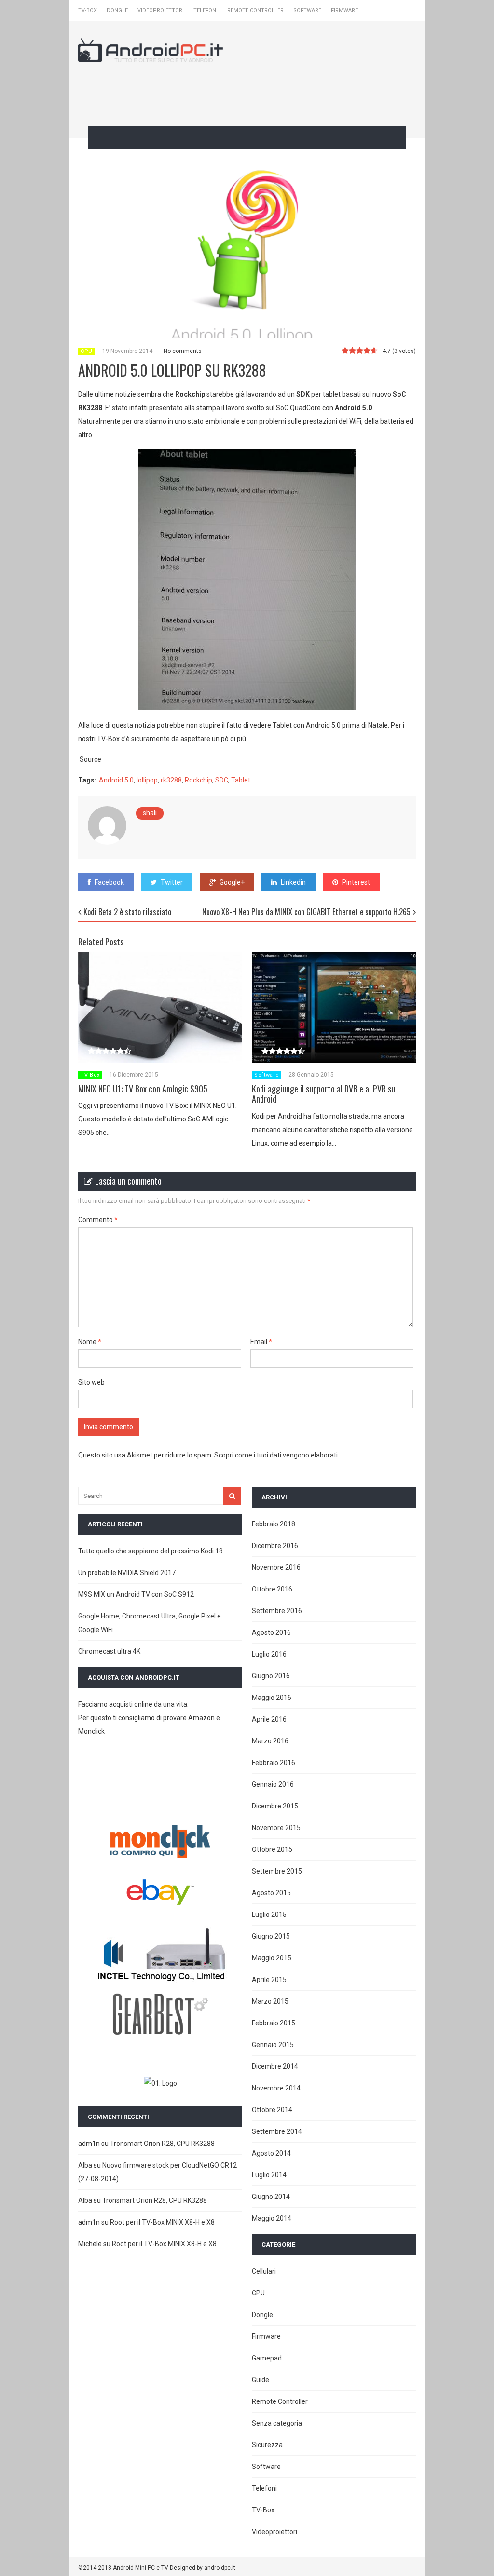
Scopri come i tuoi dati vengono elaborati (276, 1455)
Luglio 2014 (269, 2175)
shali (150, 813)
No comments (183, 351)
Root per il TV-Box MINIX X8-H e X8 (162, 2222)
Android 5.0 (116, 780)
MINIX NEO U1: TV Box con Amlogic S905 (143, 1089)
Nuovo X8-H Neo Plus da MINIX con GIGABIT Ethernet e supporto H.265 (306, 912)
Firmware (344, 10)
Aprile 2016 (269, 1719)
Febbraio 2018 (274, 1524)
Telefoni (206, 10)
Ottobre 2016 (272, 1589)
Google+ (232, 882)
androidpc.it (220, 2568)
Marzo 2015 (270, 2001)
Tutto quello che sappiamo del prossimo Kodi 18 (151, 1551)
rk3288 (171, 780)
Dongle (117, 10)
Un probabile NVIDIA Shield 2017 (127, 1573)
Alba (85, 2165)
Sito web (91, 1382)
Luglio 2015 (269, 1915)
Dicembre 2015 (275, 1806)
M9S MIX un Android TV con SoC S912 (136, 1594)
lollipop (147, 780)
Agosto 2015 (271, 1893)
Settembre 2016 (277, 1611)
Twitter (172, 882)
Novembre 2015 (276, 1828)
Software (307, 10)
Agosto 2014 (271, 2153)
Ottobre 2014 (272, 2110)
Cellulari (264, 2271)
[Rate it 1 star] (345, 351)
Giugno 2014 (271, 2197)
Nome (90, 1342)
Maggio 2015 (272, 1958)
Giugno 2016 (271, 1676)
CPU (87, 351)
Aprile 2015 (269, 1980)
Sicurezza (267, 2445)
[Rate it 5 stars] (374, 351)
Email (261, 1342)
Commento (98, 1220)
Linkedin (293, 882)
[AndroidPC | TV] (151, 56)
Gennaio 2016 (273, 1784)
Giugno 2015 (271, 1936)
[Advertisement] (254, 93)
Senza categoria (277, 2423)
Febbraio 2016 (274, 1763)
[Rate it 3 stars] (360, 351)
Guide (261, 2380)
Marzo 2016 (270, 1741)
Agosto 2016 (271, 1632)
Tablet (241, 780)
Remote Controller (255, 10)
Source (90, 759)
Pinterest (356, 882)
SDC (222, 780)
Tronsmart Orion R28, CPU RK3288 (162, 2144)
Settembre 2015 (277, 1871)
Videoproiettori (161, 10)
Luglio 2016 (269, 1654)
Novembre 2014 (276, 2088)
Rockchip (199, 780)
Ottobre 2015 (272, 1849)
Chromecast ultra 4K (109, 1651)
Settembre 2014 (277, 2131)
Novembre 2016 (276, 1567)
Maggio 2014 (272, 2218)
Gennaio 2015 (273, 2045)
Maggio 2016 (272, 1698)
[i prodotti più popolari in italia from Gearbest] (160, 2033)
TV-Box (88, 10)
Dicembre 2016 (275, 1546)
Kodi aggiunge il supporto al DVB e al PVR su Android (323, 1094)
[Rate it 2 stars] (352, 351)
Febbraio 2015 (274, 2023)
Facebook (109, 882)
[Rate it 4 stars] (367, 351)
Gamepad (267, 2358)
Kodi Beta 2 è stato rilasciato (127, 912)
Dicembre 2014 (275, 2066)
